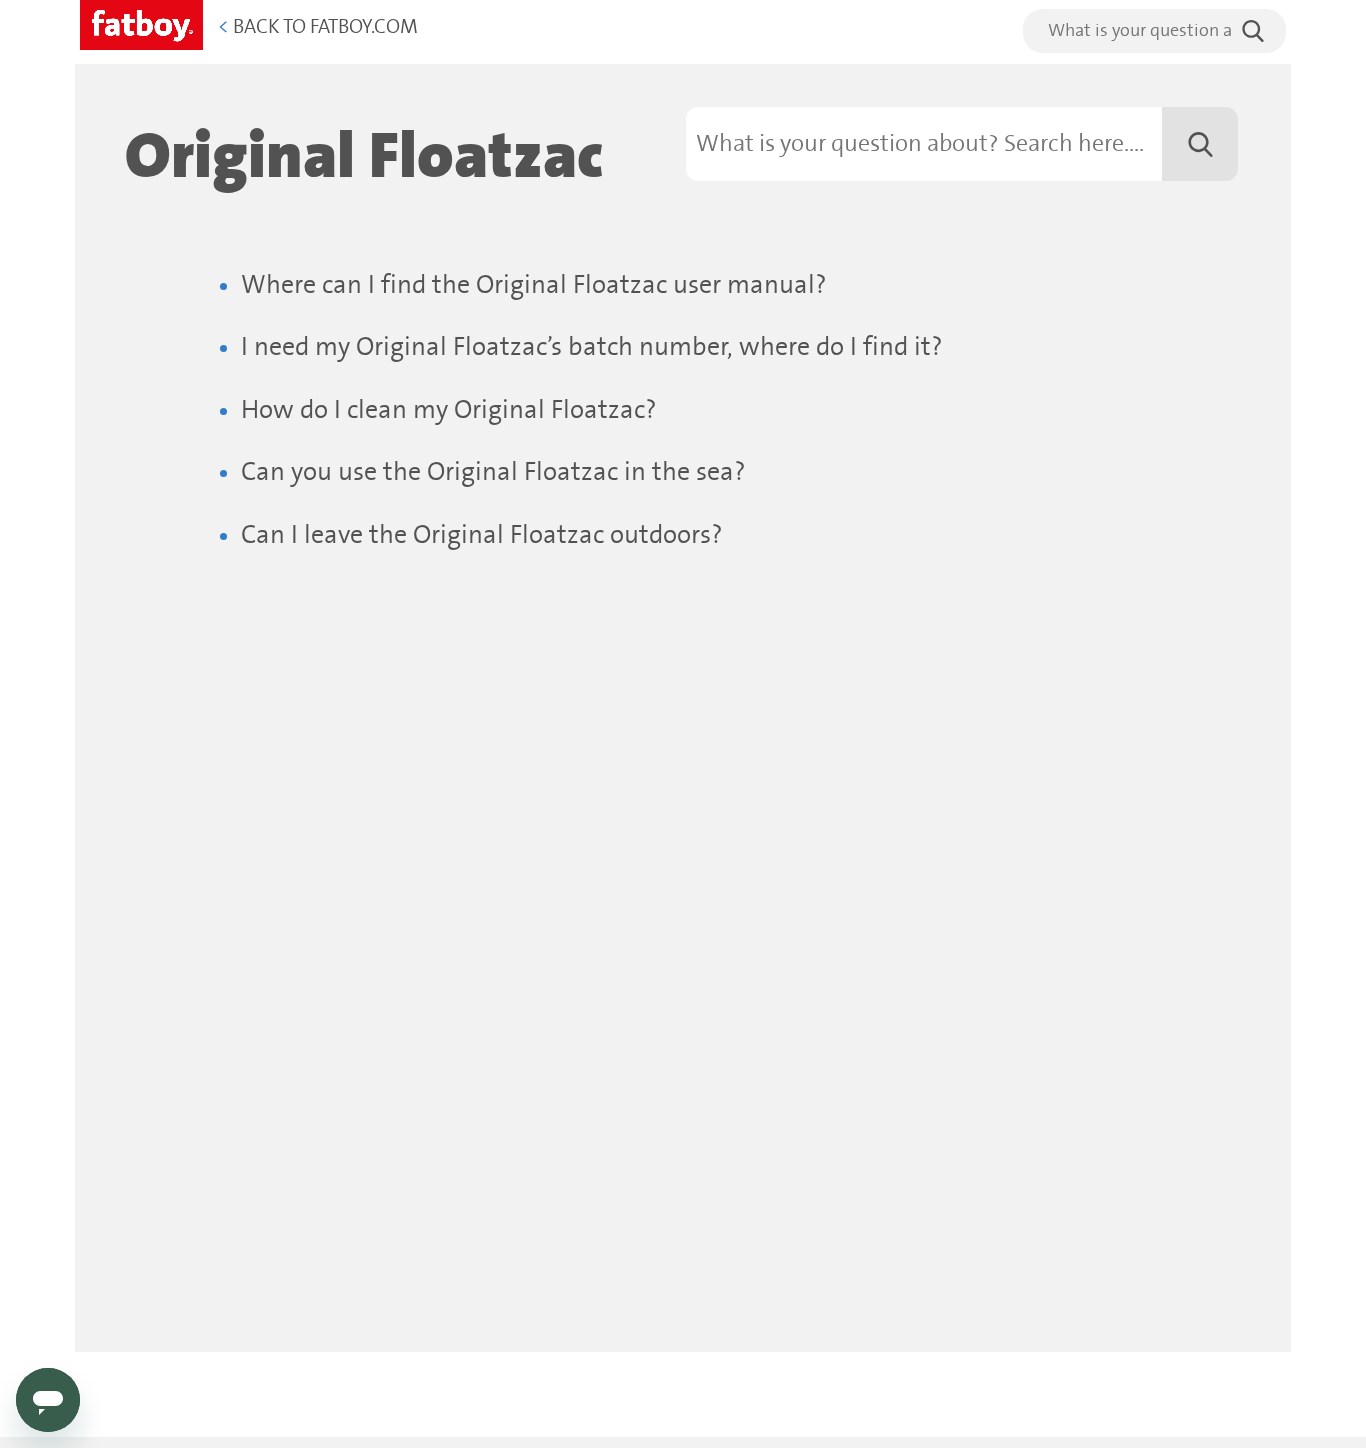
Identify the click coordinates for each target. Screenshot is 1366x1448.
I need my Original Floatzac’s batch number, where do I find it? (592, 347)
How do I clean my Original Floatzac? (449, 410)
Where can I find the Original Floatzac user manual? (534, 285)
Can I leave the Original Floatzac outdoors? (482, 535)
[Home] (141, 21)
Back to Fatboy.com (318, 27)
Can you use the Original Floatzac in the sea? (493, 472)
